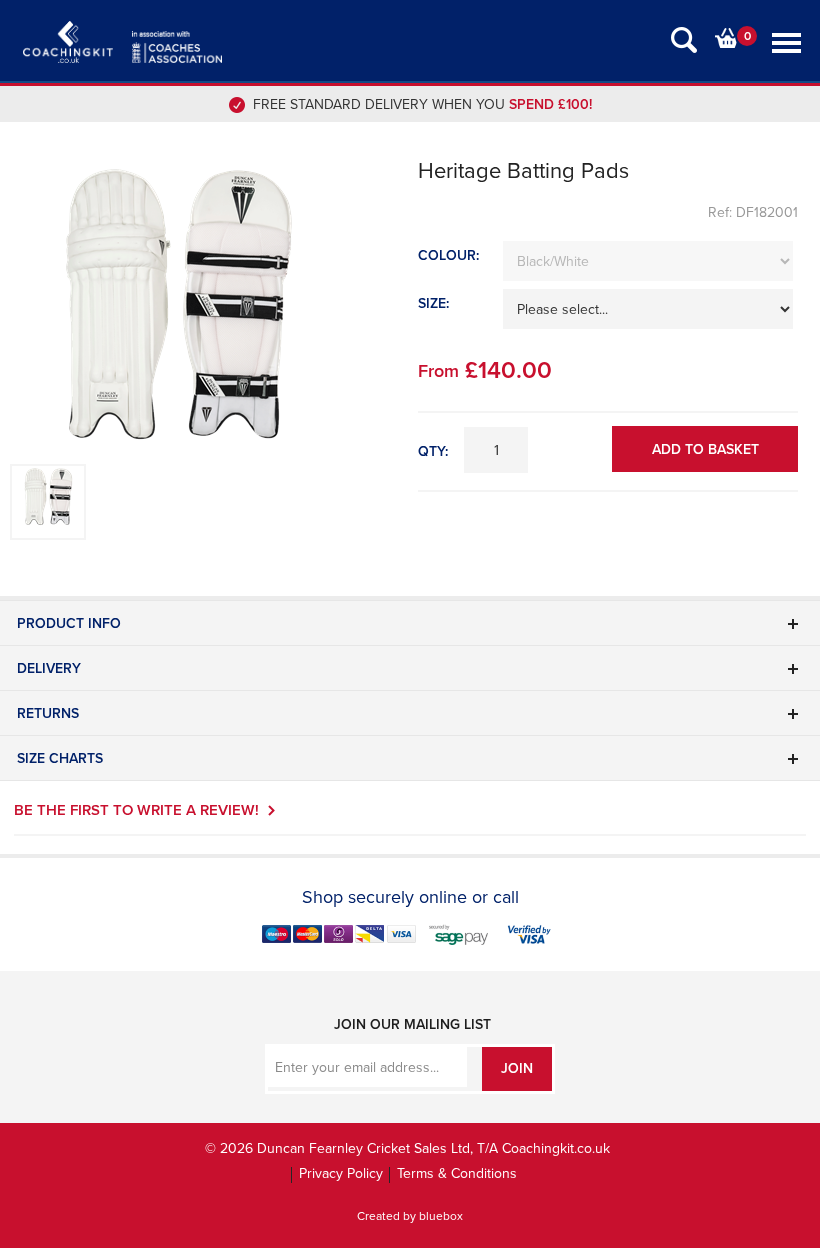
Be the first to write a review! (136, 810)
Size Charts (60, 758)
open (684, 40)
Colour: (448, 255)
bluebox (441, 1216)
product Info (69, 623)
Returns (48, 713)
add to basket (705, 449)
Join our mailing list (412, 1024)
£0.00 (728, 38)
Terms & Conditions (457, 1173)
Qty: (433, 451)
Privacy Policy (341, 1173)
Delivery (49, 668)
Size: (433, 303)
